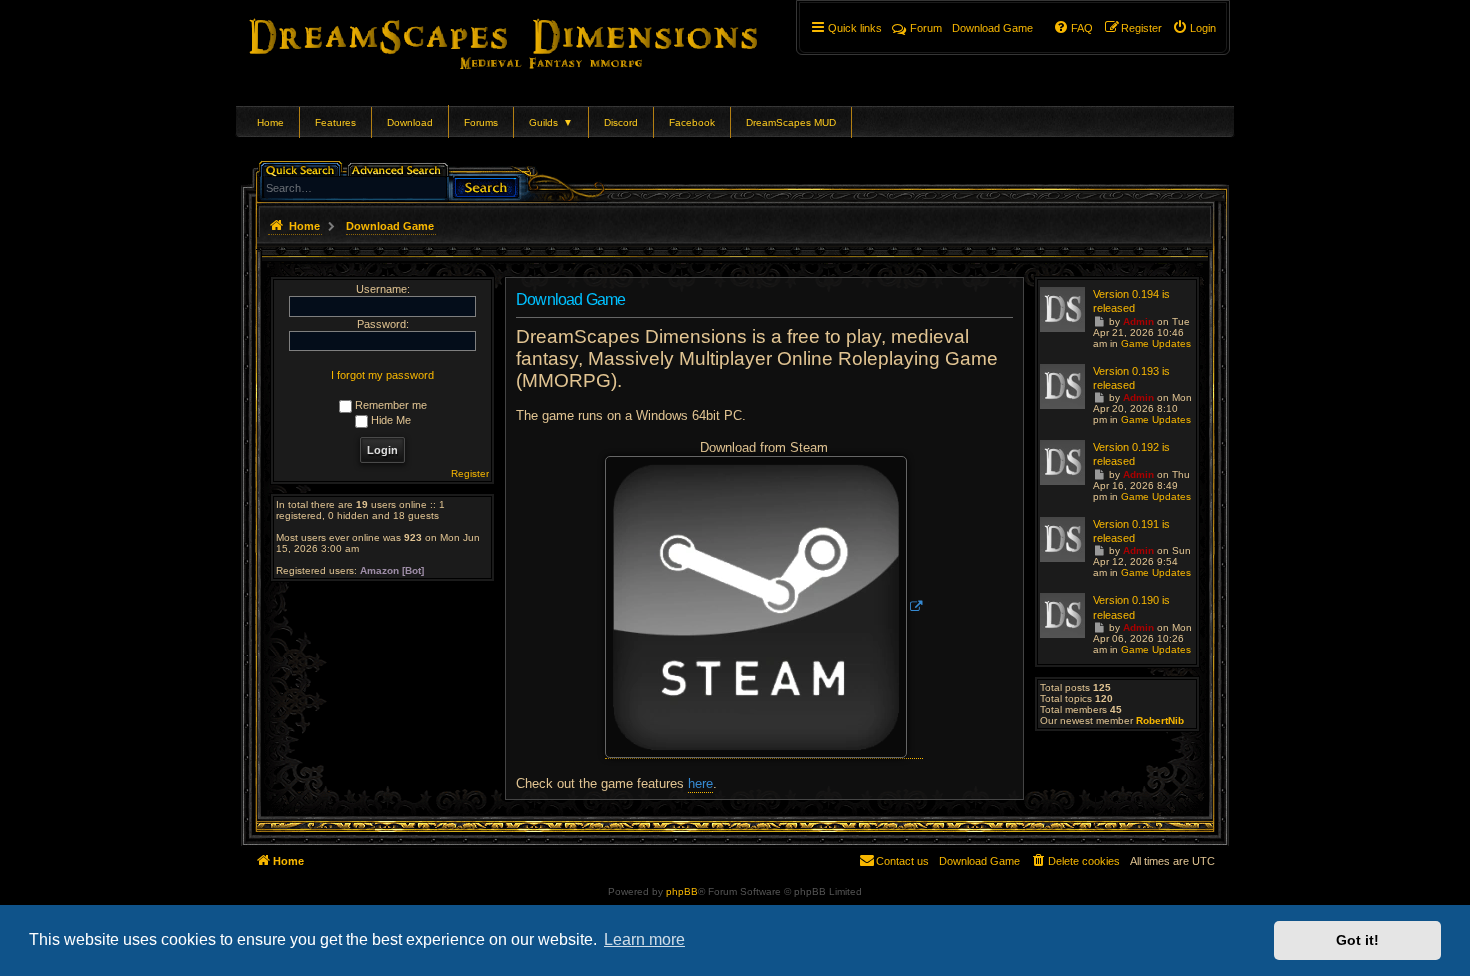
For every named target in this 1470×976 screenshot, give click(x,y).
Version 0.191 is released (1131, 531)
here (700, 784)
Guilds (551, 122)
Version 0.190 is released (1131, 607)
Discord (621, 122)
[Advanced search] (399, 168)
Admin (1138, 321)
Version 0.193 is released (1131, 378)
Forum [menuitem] (926, 28)
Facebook (692, 122)
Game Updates (1156, 343)
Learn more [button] (644, 939)
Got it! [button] (1357, 940)
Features (335, 122)
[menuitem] (1194, 28)
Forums (481, 122)
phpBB (682, 891)
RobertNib (1160, 720)
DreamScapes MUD (791, 122)
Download (410, 122)
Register (470, 473)
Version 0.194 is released (1131, 301)
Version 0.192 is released (1131, 454)
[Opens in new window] (764, 607)
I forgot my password (382, 375)
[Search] (486, 185)
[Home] (531, 40)
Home (270, 122)
